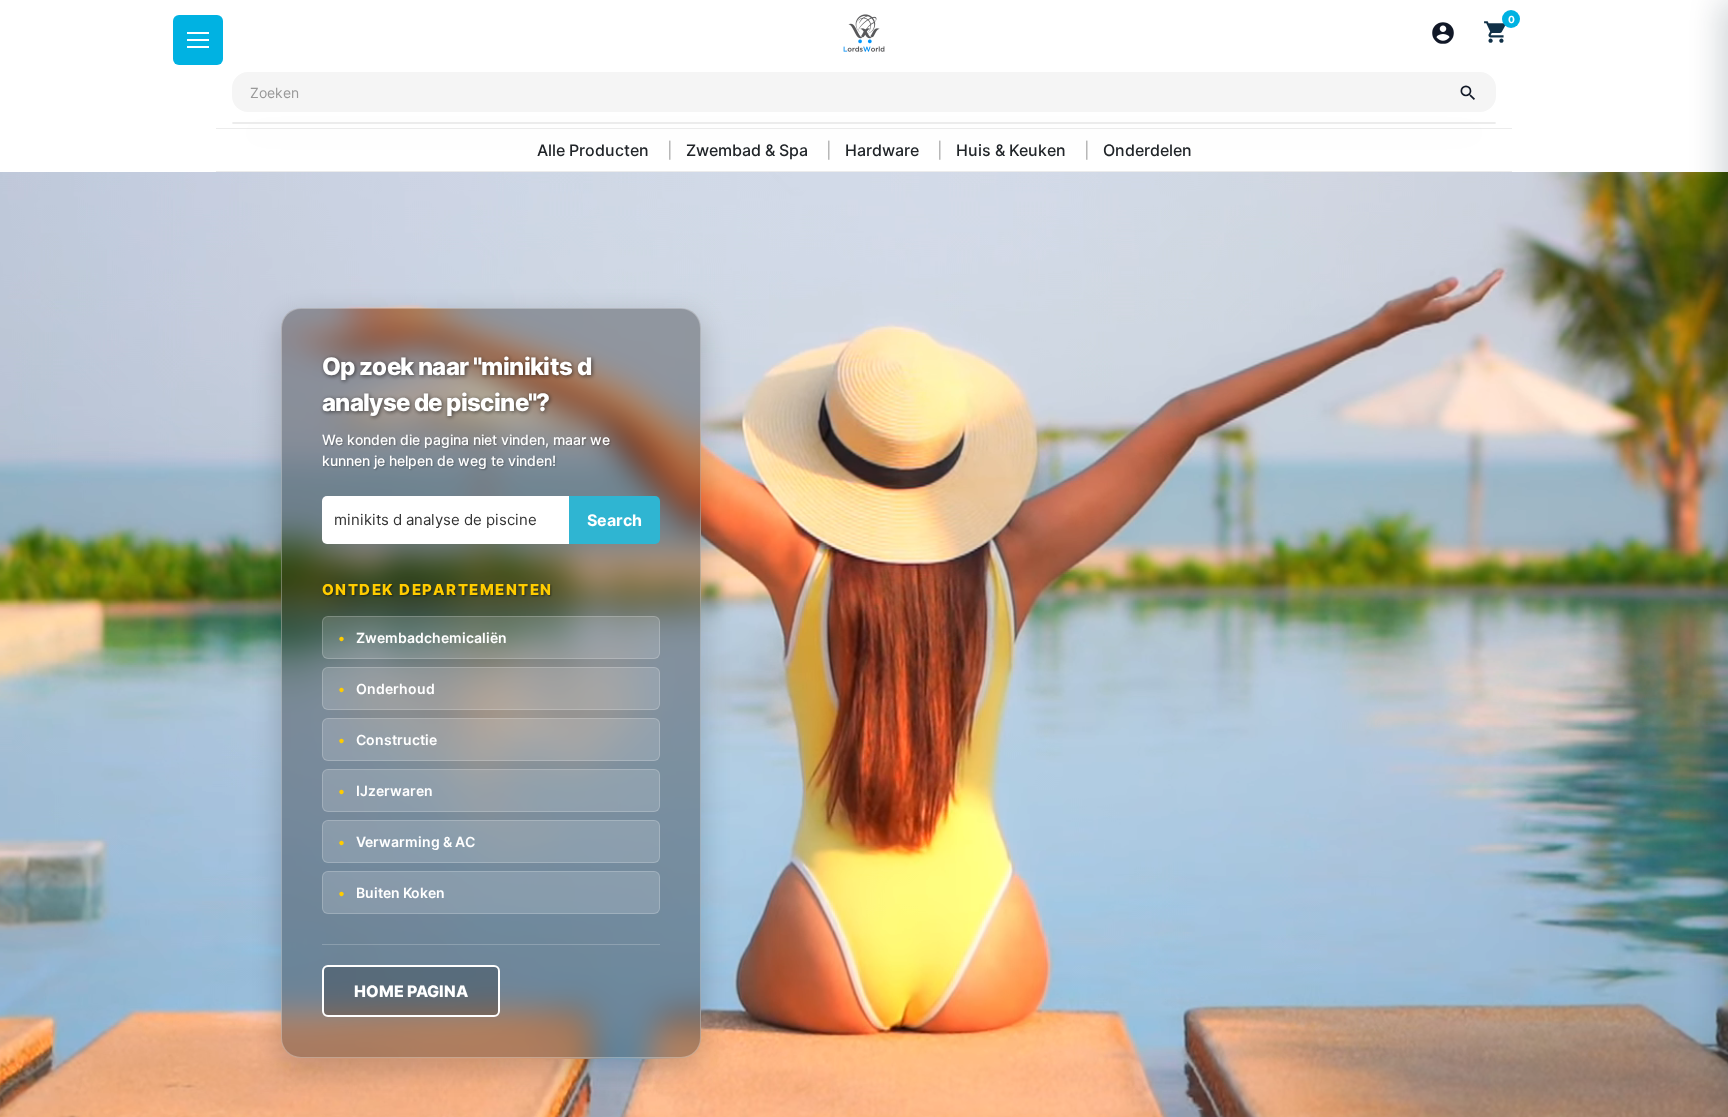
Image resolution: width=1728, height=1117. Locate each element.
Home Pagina (411, 991)
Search (614, 520)
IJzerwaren (385, 790)
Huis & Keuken (1013, 150)
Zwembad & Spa (749, 150)
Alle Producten (595, 150)
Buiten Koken (391, 892)
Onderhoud (386, 688)
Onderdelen (1147, 150)
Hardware (884, 150)
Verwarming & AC (406, 841)
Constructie (387, 739)
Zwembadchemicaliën (422, 637)
